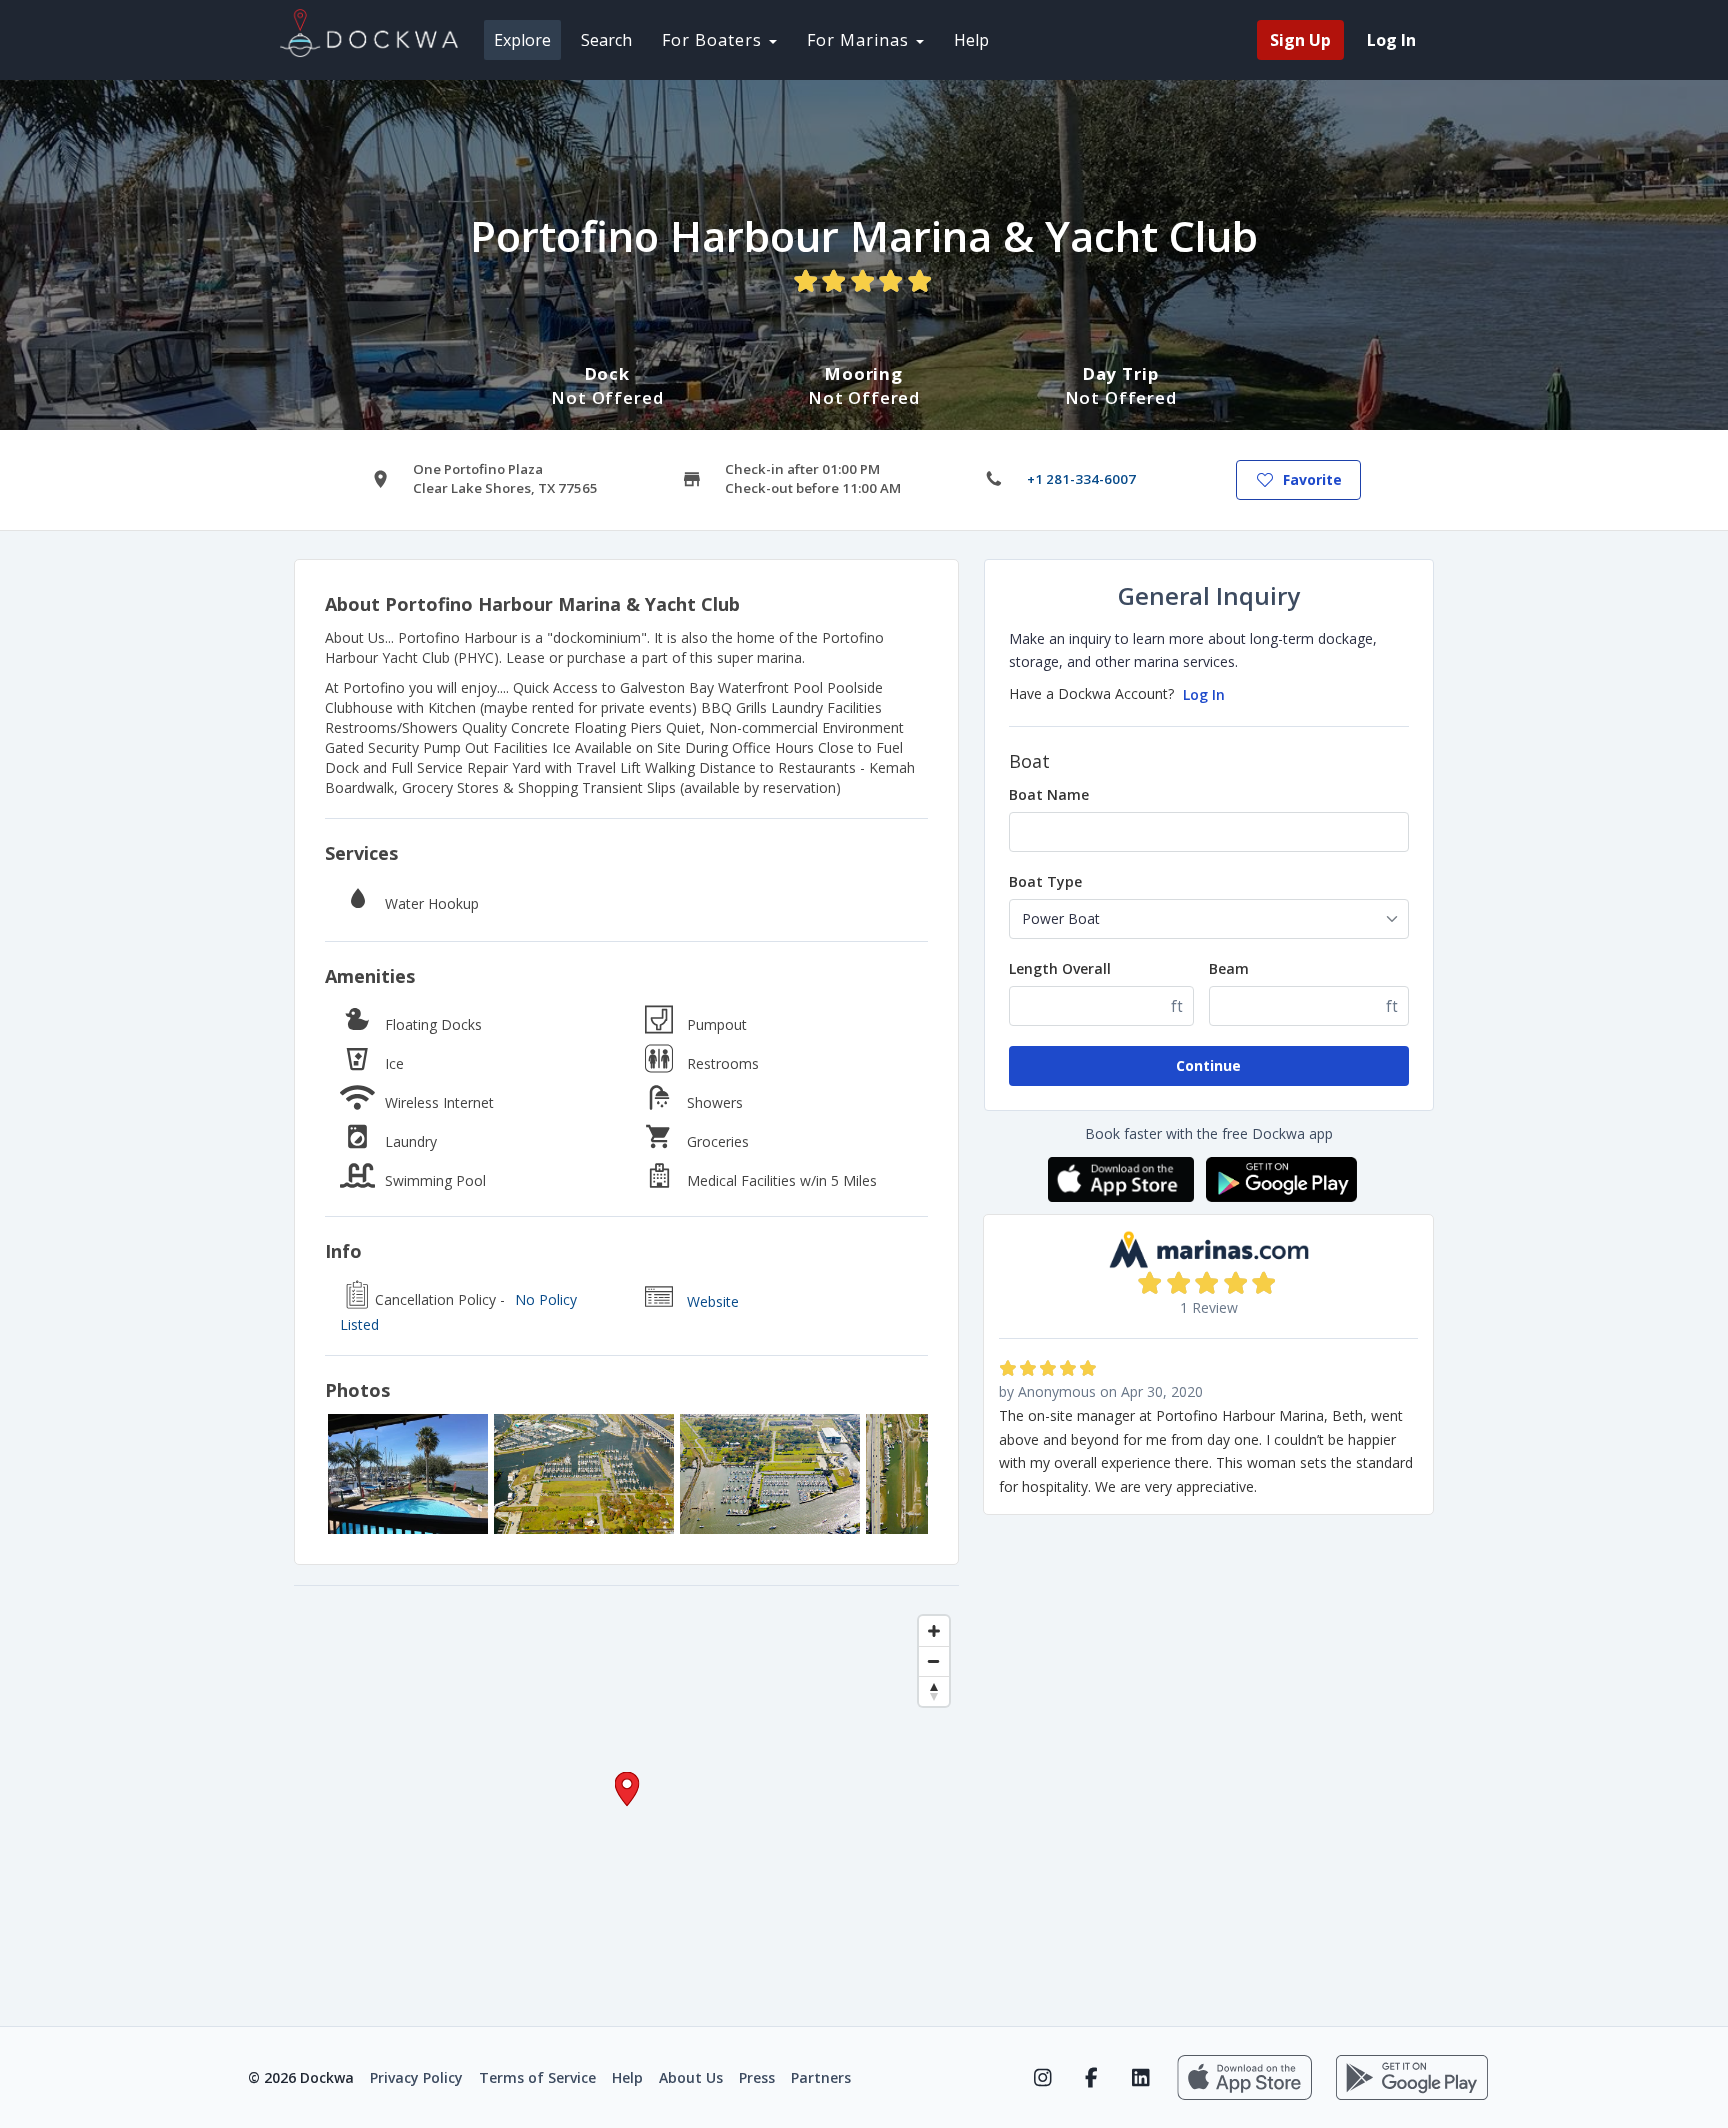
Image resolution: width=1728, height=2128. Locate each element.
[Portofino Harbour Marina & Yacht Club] (408, 1474)
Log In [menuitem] (1391, 40)
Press (757, 2077)
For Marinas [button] (860, 40)
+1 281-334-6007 (1081, 479)
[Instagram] (1042, 2078)
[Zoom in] (934, 1631)
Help (971, 40)
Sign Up (1300, 40)
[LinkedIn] (1140, 2078)
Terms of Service (537, 2077)
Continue (1208, 1065)
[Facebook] (1091, 2078)
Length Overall (1060, 968)
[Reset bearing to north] (934, 1691)
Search (606, 40)
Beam (1229, 968)
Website (713, 1301)
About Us (691, 2077)
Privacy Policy (416, 2077)
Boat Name (1049, 794)
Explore (522, 40)
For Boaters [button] (714, 40)
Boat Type (1045, 881)
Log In (1204, 694)
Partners (821, 2077)
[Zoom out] (934, 1661)
